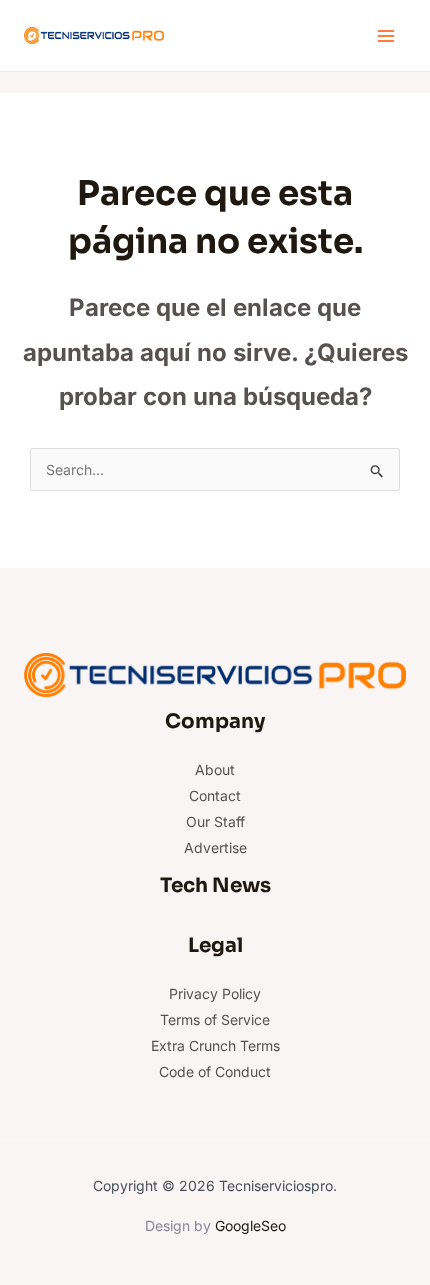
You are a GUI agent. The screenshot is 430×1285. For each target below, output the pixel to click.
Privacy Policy (215, 993)
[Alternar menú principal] (385, 35)
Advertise (215, 847)
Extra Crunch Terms (215, 1045)
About (215, 769)
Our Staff (215, 821)
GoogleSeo (250, 1225)
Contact (215, 795)
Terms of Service (215, 1019)
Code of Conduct (215, 1071)
